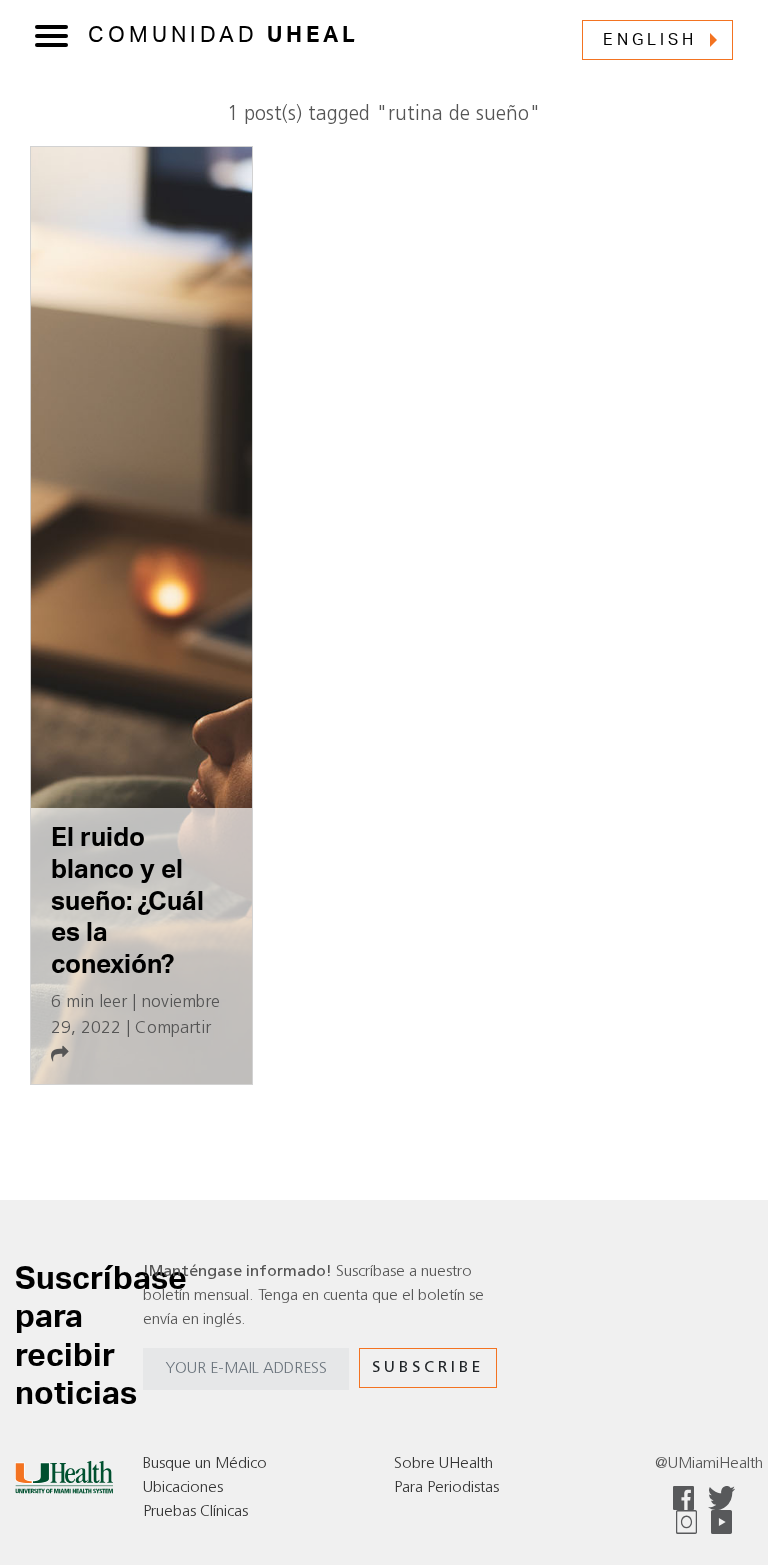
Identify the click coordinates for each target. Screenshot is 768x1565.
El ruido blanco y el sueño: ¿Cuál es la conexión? (127, 901)
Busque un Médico (205, 1464)
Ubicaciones (183, 1488)
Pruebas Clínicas (195, 1512)
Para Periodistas (446, 1488)
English (650, 40)
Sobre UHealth (443, 1464)
